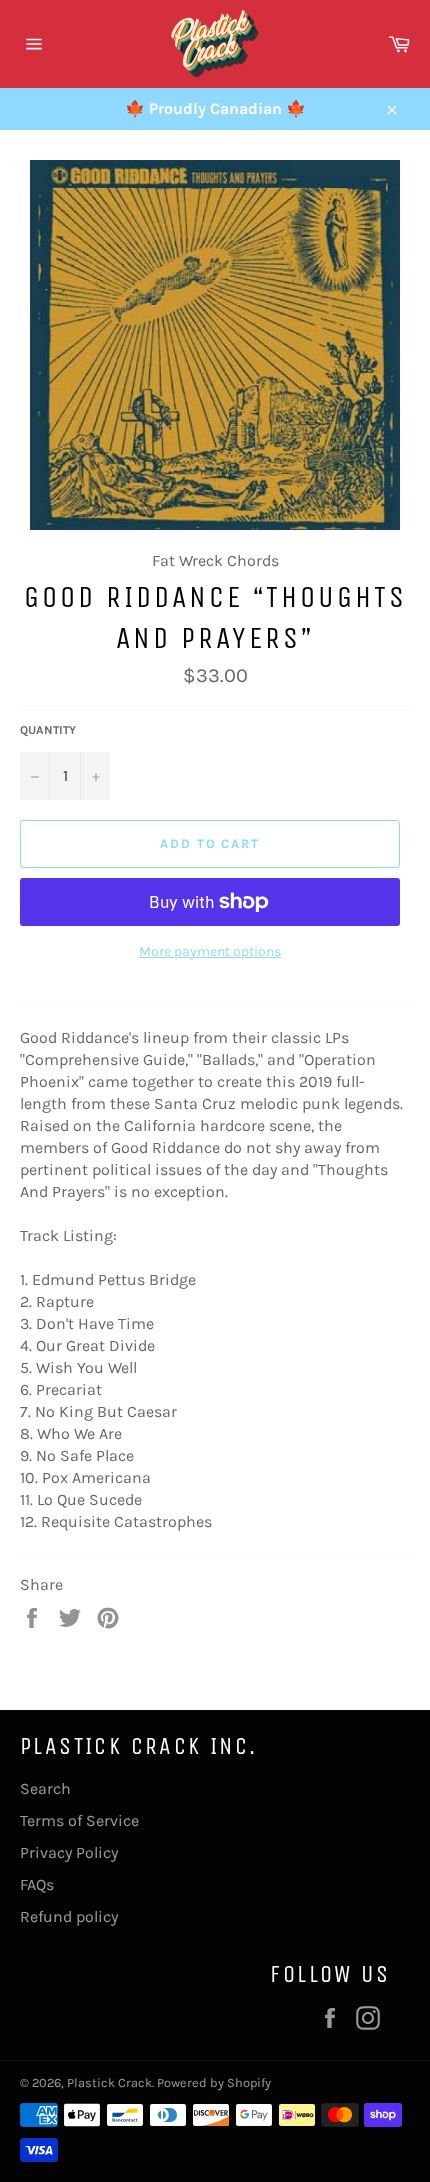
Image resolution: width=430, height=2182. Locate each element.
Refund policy (69, 1916)
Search (45, 1788)
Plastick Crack (109, 2082)
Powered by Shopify (214, 2082)
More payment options (210, 951)
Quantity (48, 730)
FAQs (37, 1884)
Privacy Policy (69, 1852)
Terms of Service (79, 1820)
